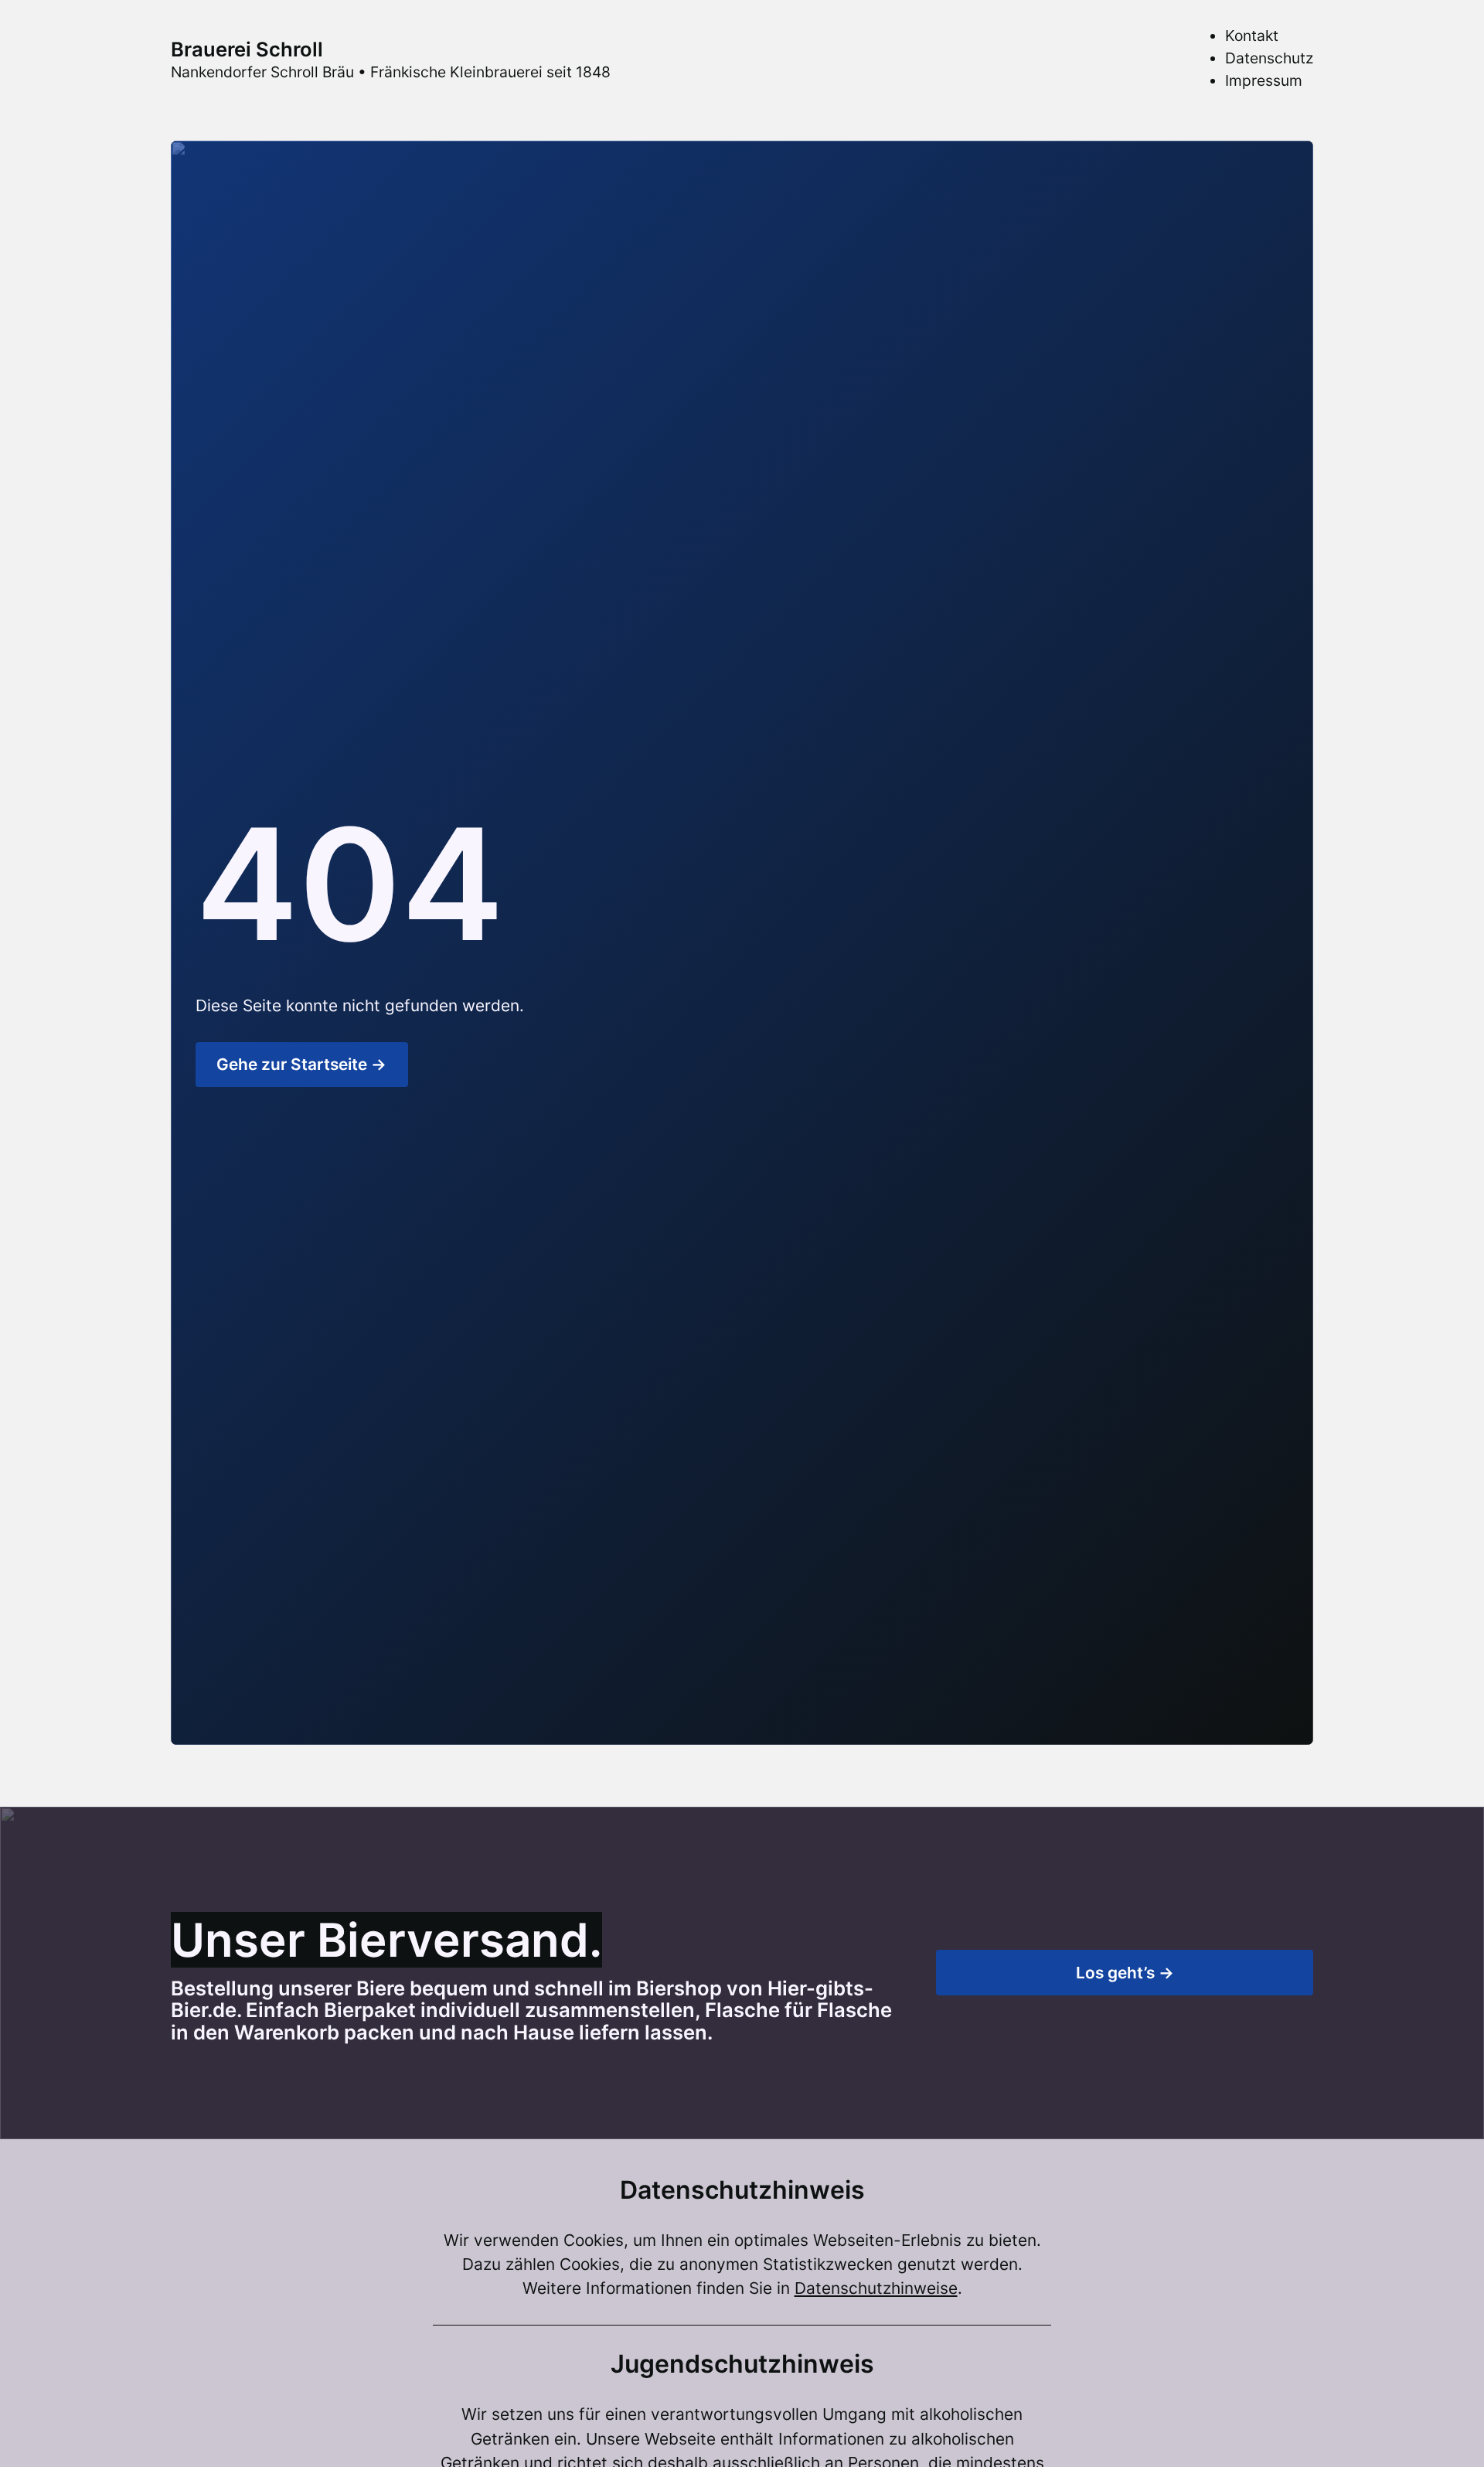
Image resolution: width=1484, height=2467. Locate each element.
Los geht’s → (1125, 1973)
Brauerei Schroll (247, 49)
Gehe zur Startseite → (301, 1064)
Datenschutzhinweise (876, 2288)
